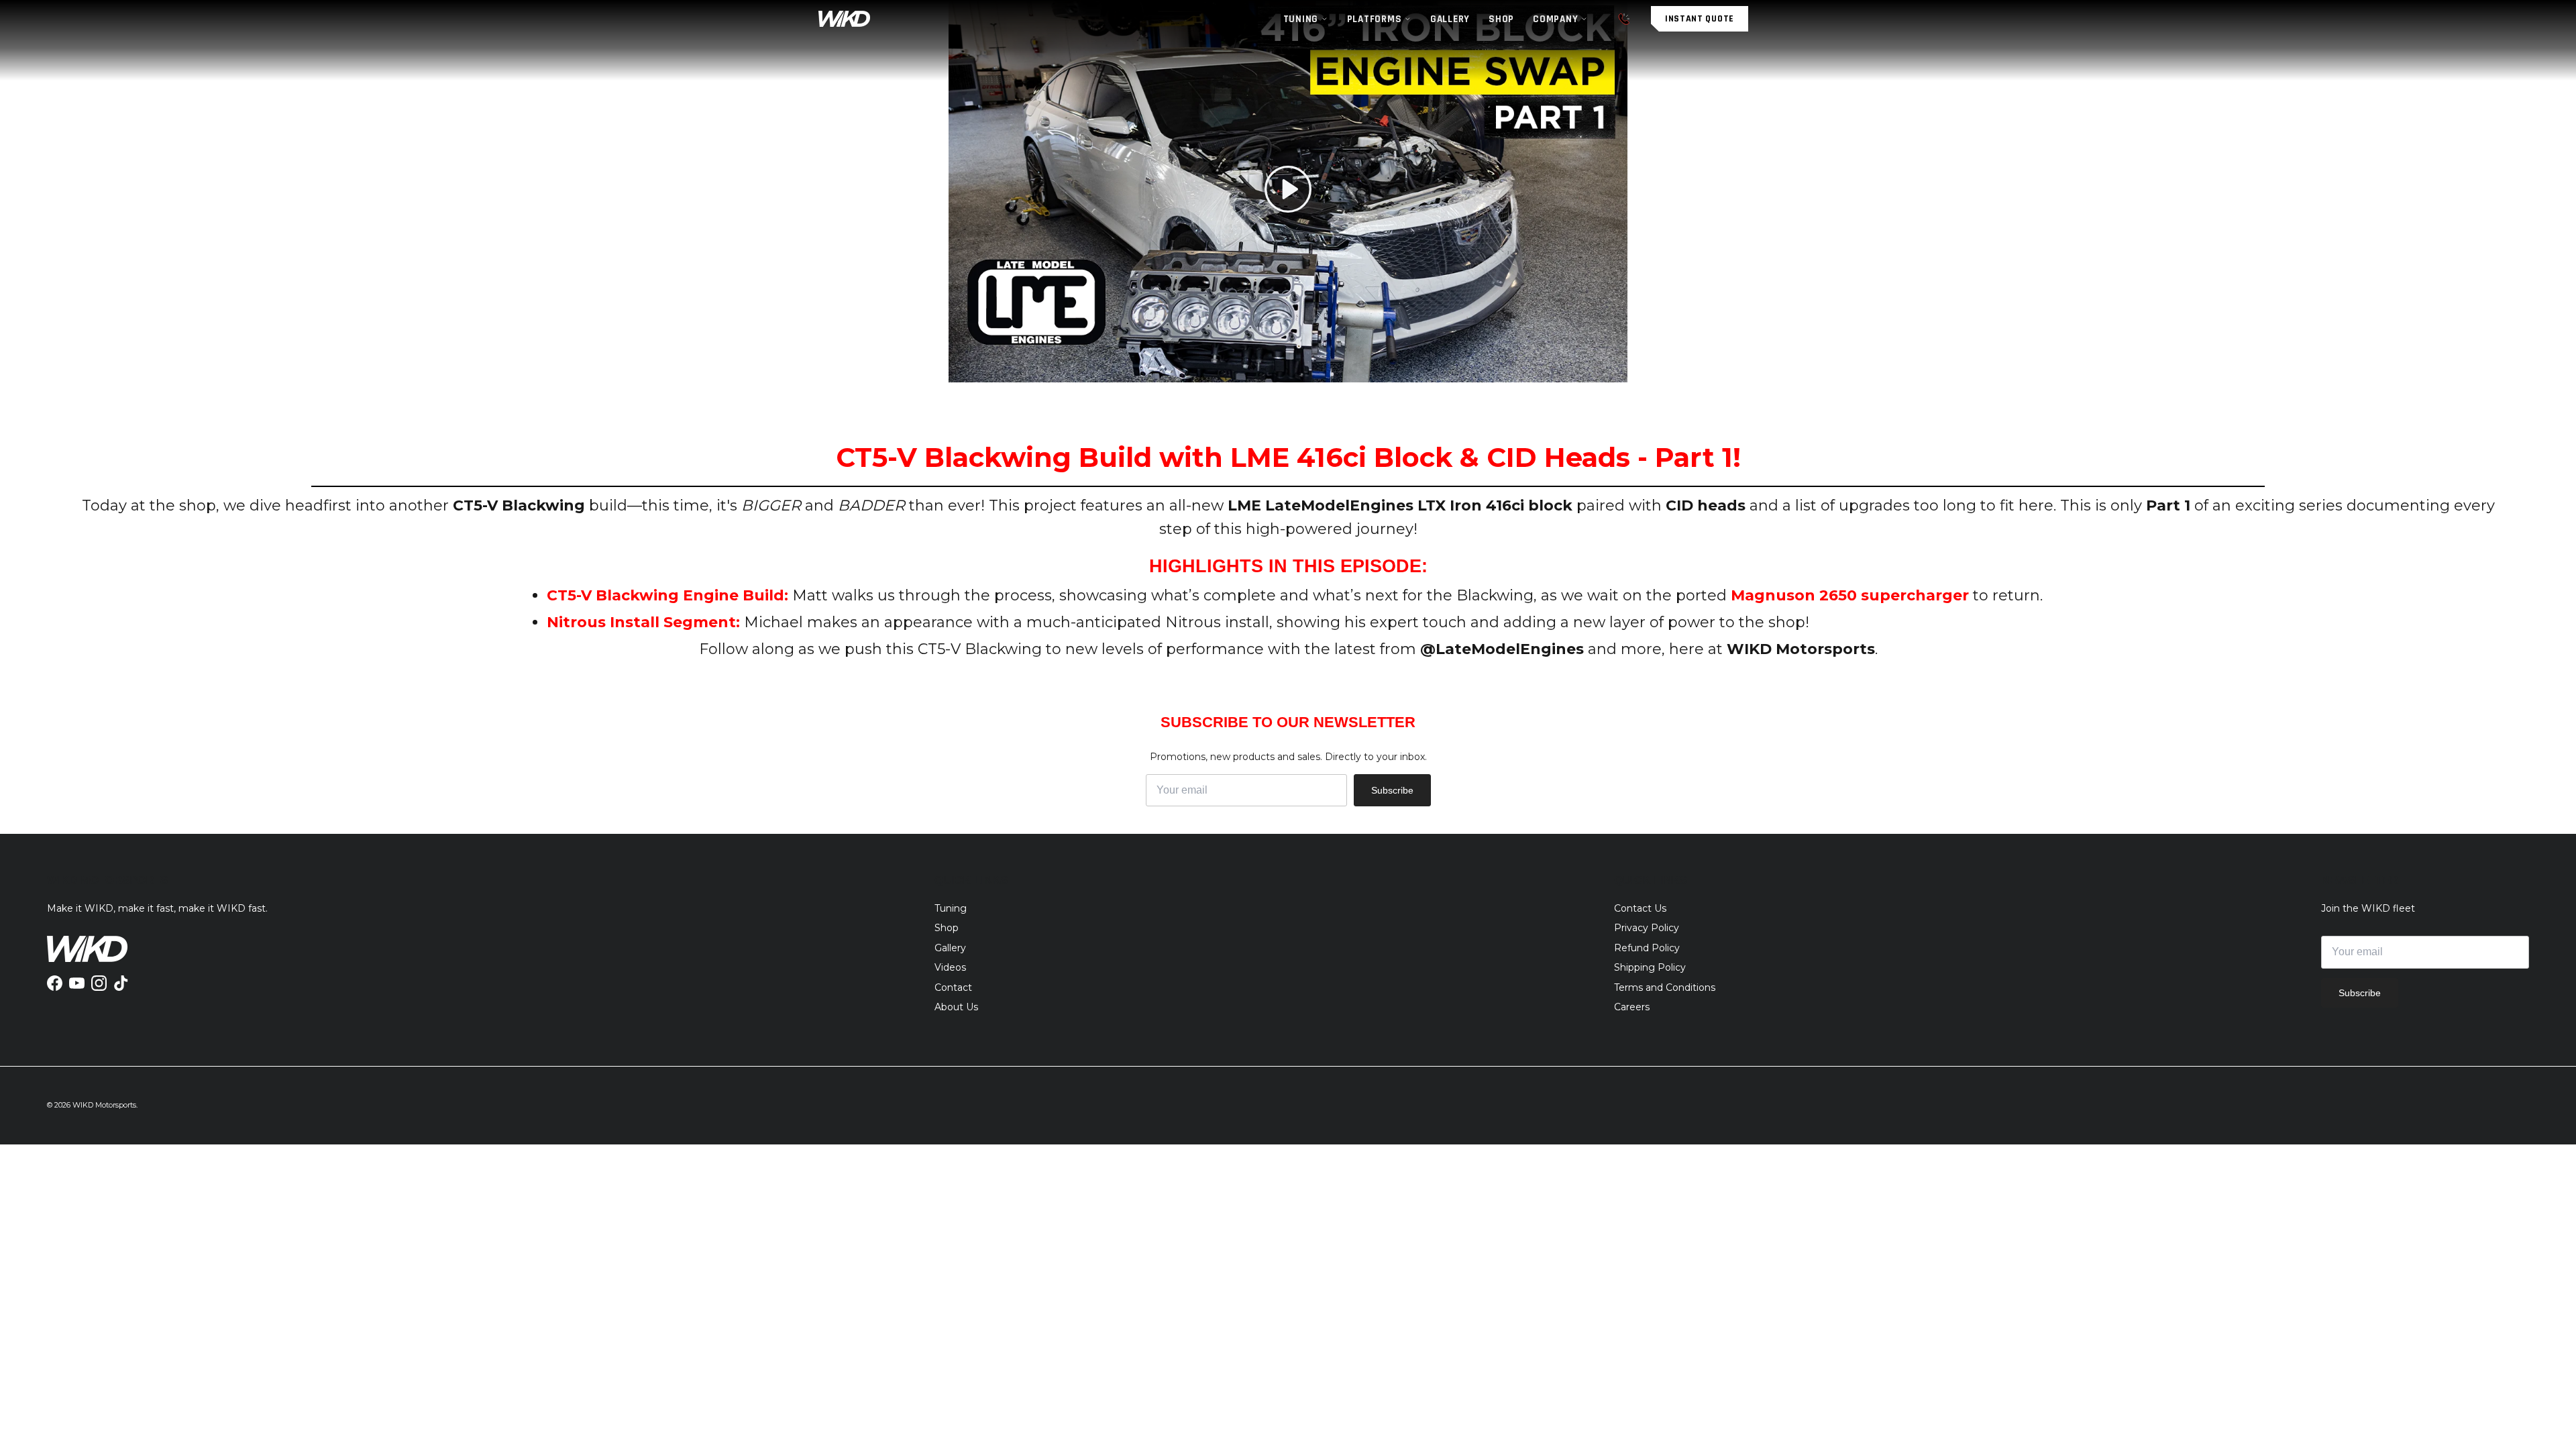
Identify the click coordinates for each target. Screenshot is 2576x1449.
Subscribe (1392, 790)
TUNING (1301, 19)
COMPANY (1555, 19)
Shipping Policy (1650, 967)
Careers (1632, 1007)
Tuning (951, 908)
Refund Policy (1647, 948)
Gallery (950, 948)
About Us (956, 1007)
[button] (1288, 189)
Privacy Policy (1647, 928)
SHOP (1501, 19)
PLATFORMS (1375, 19)
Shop (947, 928)
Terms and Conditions (1665, 987)
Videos (950, 967)
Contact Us (1640, 908)
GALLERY (1450, 19)
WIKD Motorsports (104, 1105)
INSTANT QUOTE (1700, 19)
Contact (953, 987)
